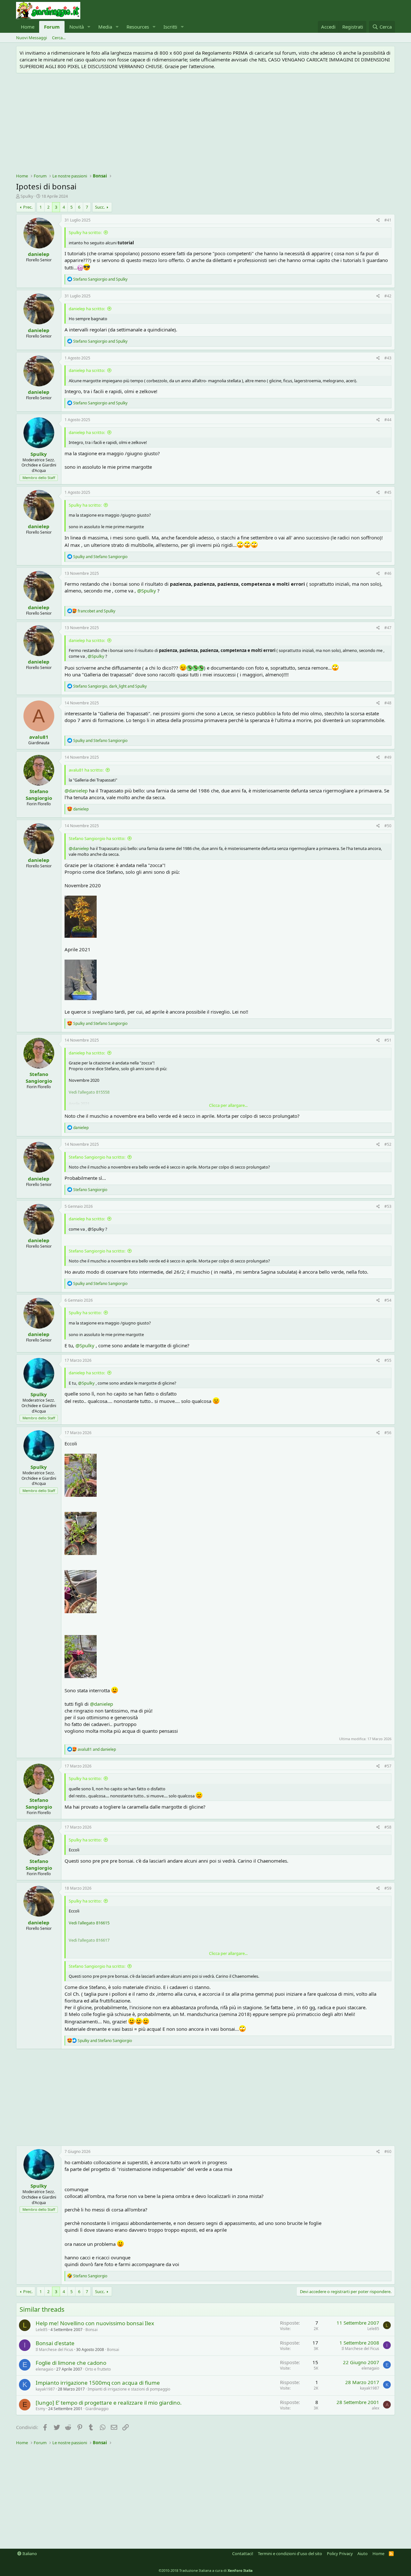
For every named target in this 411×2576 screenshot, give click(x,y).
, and (110, 686)
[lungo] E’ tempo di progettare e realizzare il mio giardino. (109, 2403)
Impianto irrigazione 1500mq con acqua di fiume (98, 2383)
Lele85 (42, 2330)
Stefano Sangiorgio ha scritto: (97, 838)
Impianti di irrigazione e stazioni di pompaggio (129, 2389)
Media (105, 27)
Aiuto (363, 2553)
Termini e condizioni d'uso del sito (290, 2553)
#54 (388, 1300)
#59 (388, 1888)
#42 (388, 296)
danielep (39, 254)
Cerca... (59, 38)
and (100, 279)
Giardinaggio (97, 2409)
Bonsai (92, 2330)
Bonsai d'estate (55, 2343)
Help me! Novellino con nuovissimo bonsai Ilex (95, 2323)
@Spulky (147, 591)
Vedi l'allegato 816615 (89, 1923)
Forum (52, 27)
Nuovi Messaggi (31, 38)
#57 (388, 1766)
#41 (388, 220)
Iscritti (170, 27)
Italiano (29, 2553)
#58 (388, 1827)
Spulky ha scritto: (85, 232)
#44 (388, 420)
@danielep (76, 791)
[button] (89, 27)
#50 (388, 826)
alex (376, 2408)
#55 (388, 1360)
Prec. (28, 207)
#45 (388, 492)
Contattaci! (243, 2553)
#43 (388, 358)
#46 (388, 573)
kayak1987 (45, 2389)
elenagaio (44, 2369)
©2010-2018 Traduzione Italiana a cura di (206, 2570)
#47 (388, 628)
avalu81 (39, 737)
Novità (77, 27)
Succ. (100, 207)
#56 (388, 1433)
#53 (388, 1206)
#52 (388, 1144)
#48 (388, 703)
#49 (388, 757)
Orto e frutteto (98, 2369)
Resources (138, 27)
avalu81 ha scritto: (86, 770)
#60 (388, 2151)
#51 (388, 1040)
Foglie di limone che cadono (71, 2363)
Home (28, 27)
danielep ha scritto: (87, 309)
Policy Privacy (340, 2553)
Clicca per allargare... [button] (228, 1105)
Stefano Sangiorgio (39, 795)
